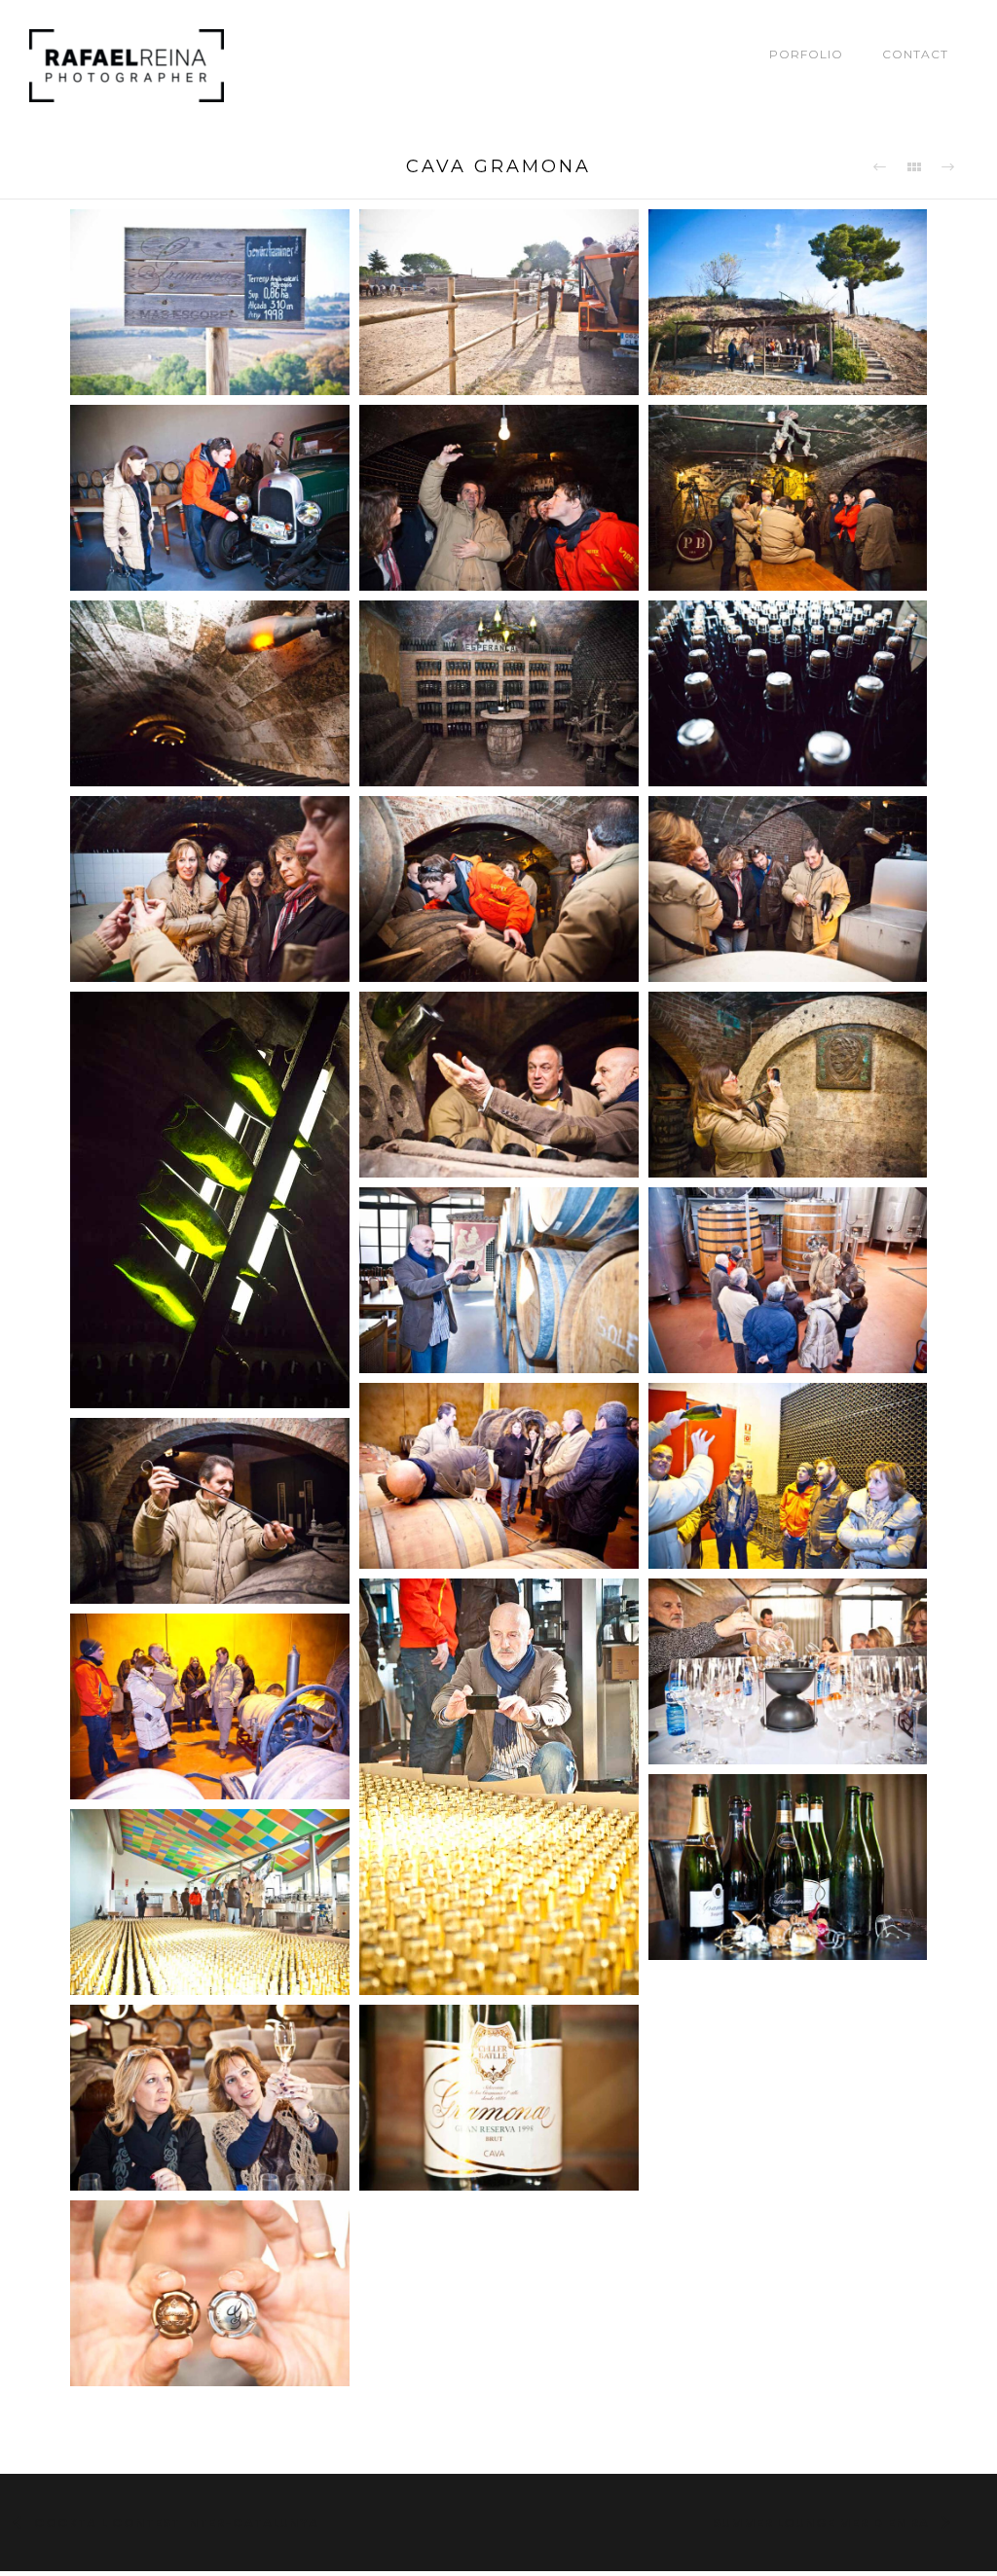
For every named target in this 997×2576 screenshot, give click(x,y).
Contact (915, 54)
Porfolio (806, 54)
